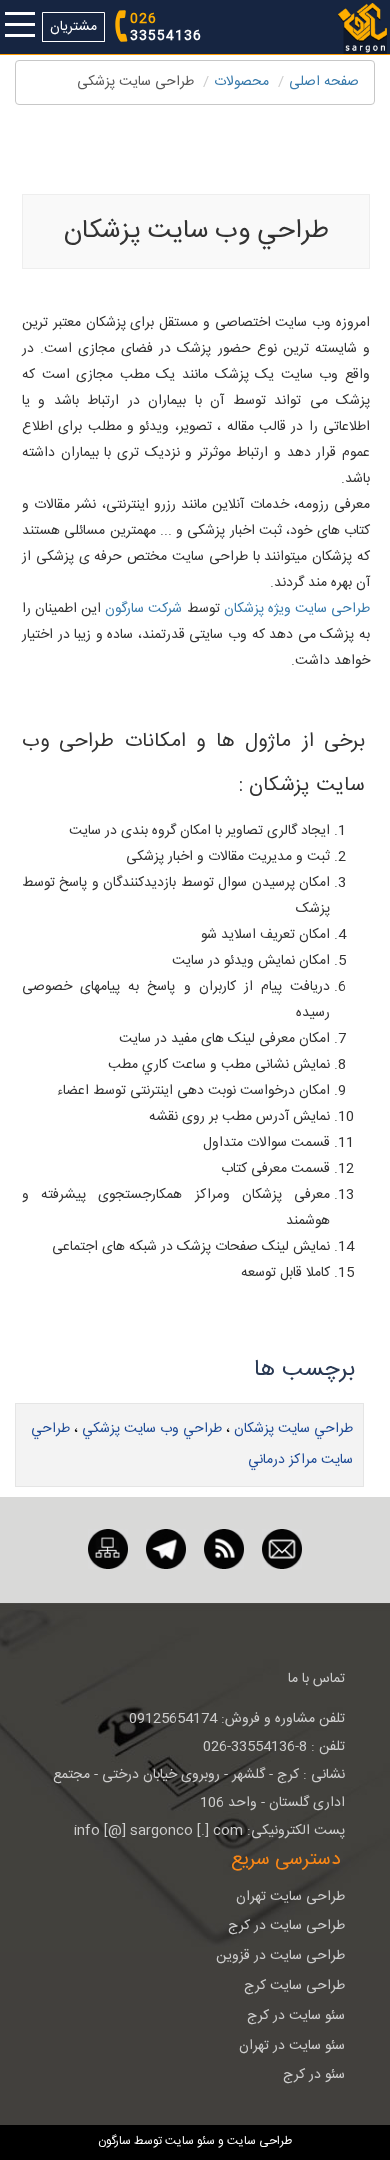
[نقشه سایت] (108, 1550)
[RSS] (224, 1550)
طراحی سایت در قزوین (280, 1956)
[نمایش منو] (20, 26)
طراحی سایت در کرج (286, 1926)
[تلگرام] (166, 1550)
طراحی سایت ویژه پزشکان (297, 609)
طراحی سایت (258, 2141)
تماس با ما (316, 1679)
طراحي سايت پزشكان (293, 1429)
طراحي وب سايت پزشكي (152, 1429)
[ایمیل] (282, 1550)
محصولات (241, 82)
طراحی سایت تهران (290, 1897)
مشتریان (73, 27)
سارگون (116, 2141)
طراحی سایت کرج (294, 1986)
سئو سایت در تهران (292, 2046)
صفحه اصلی (324, 82)
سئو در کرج (314, 2075)
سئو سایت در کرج (296, 2016)
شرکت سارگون (143, 609)
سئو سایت (190, 2141)
